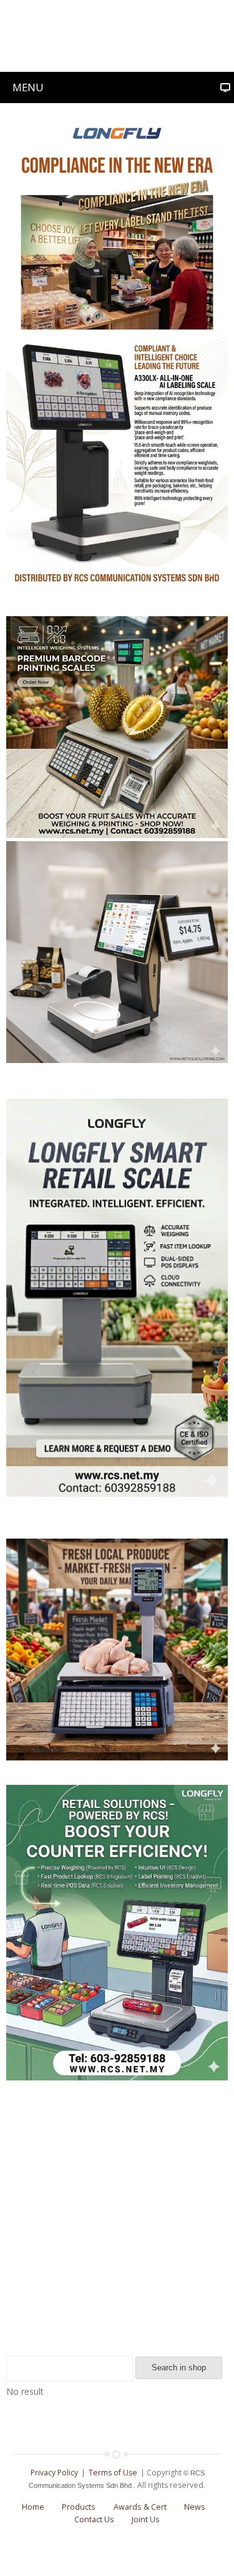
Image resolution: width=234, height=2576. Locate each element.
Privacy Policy (54, 2473)
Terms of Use (113, 2473)
